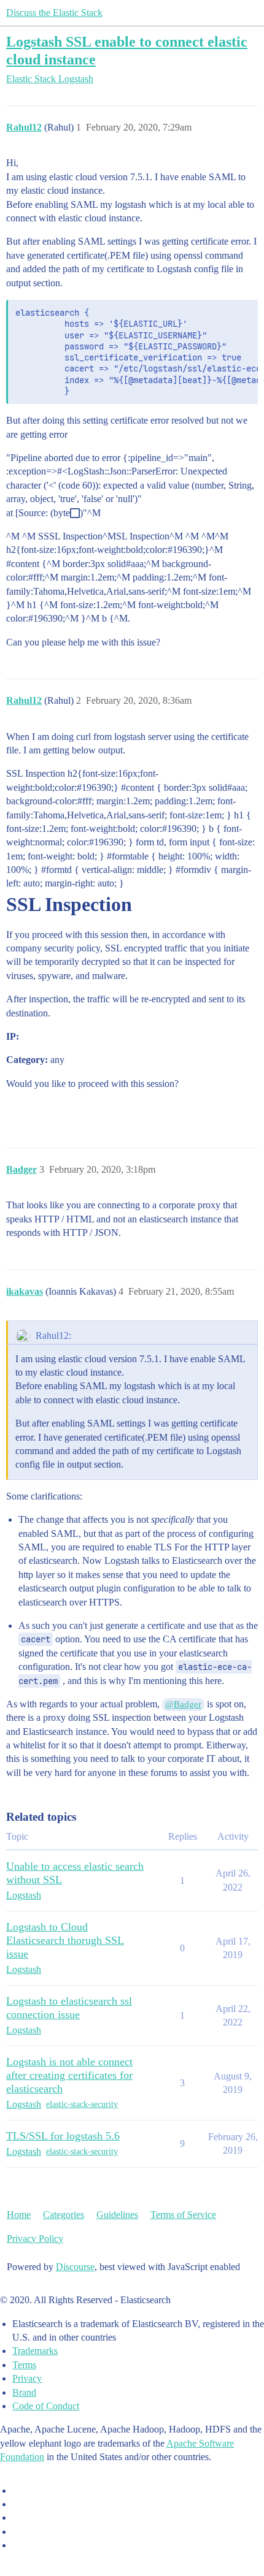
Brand (24, 2392)
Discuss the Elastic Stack (54, 13)
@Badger (183, 1704)
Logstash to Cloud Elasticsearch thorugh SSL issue (65, 1940)
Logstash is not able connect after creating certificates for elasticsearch (69, 2075)
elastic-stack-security (82, 2104)
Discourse (75, 2267)
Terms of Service (183, 2215)
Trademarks (35, 2351)
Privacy (27, 2378)
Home (19, 2215)
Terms (24, 2365)
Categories (64, 2215)
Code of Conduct (46, 2406)
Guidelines (117, 2215)
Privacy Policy (35, 2239)
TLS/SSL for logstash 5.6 (63, 2136)
